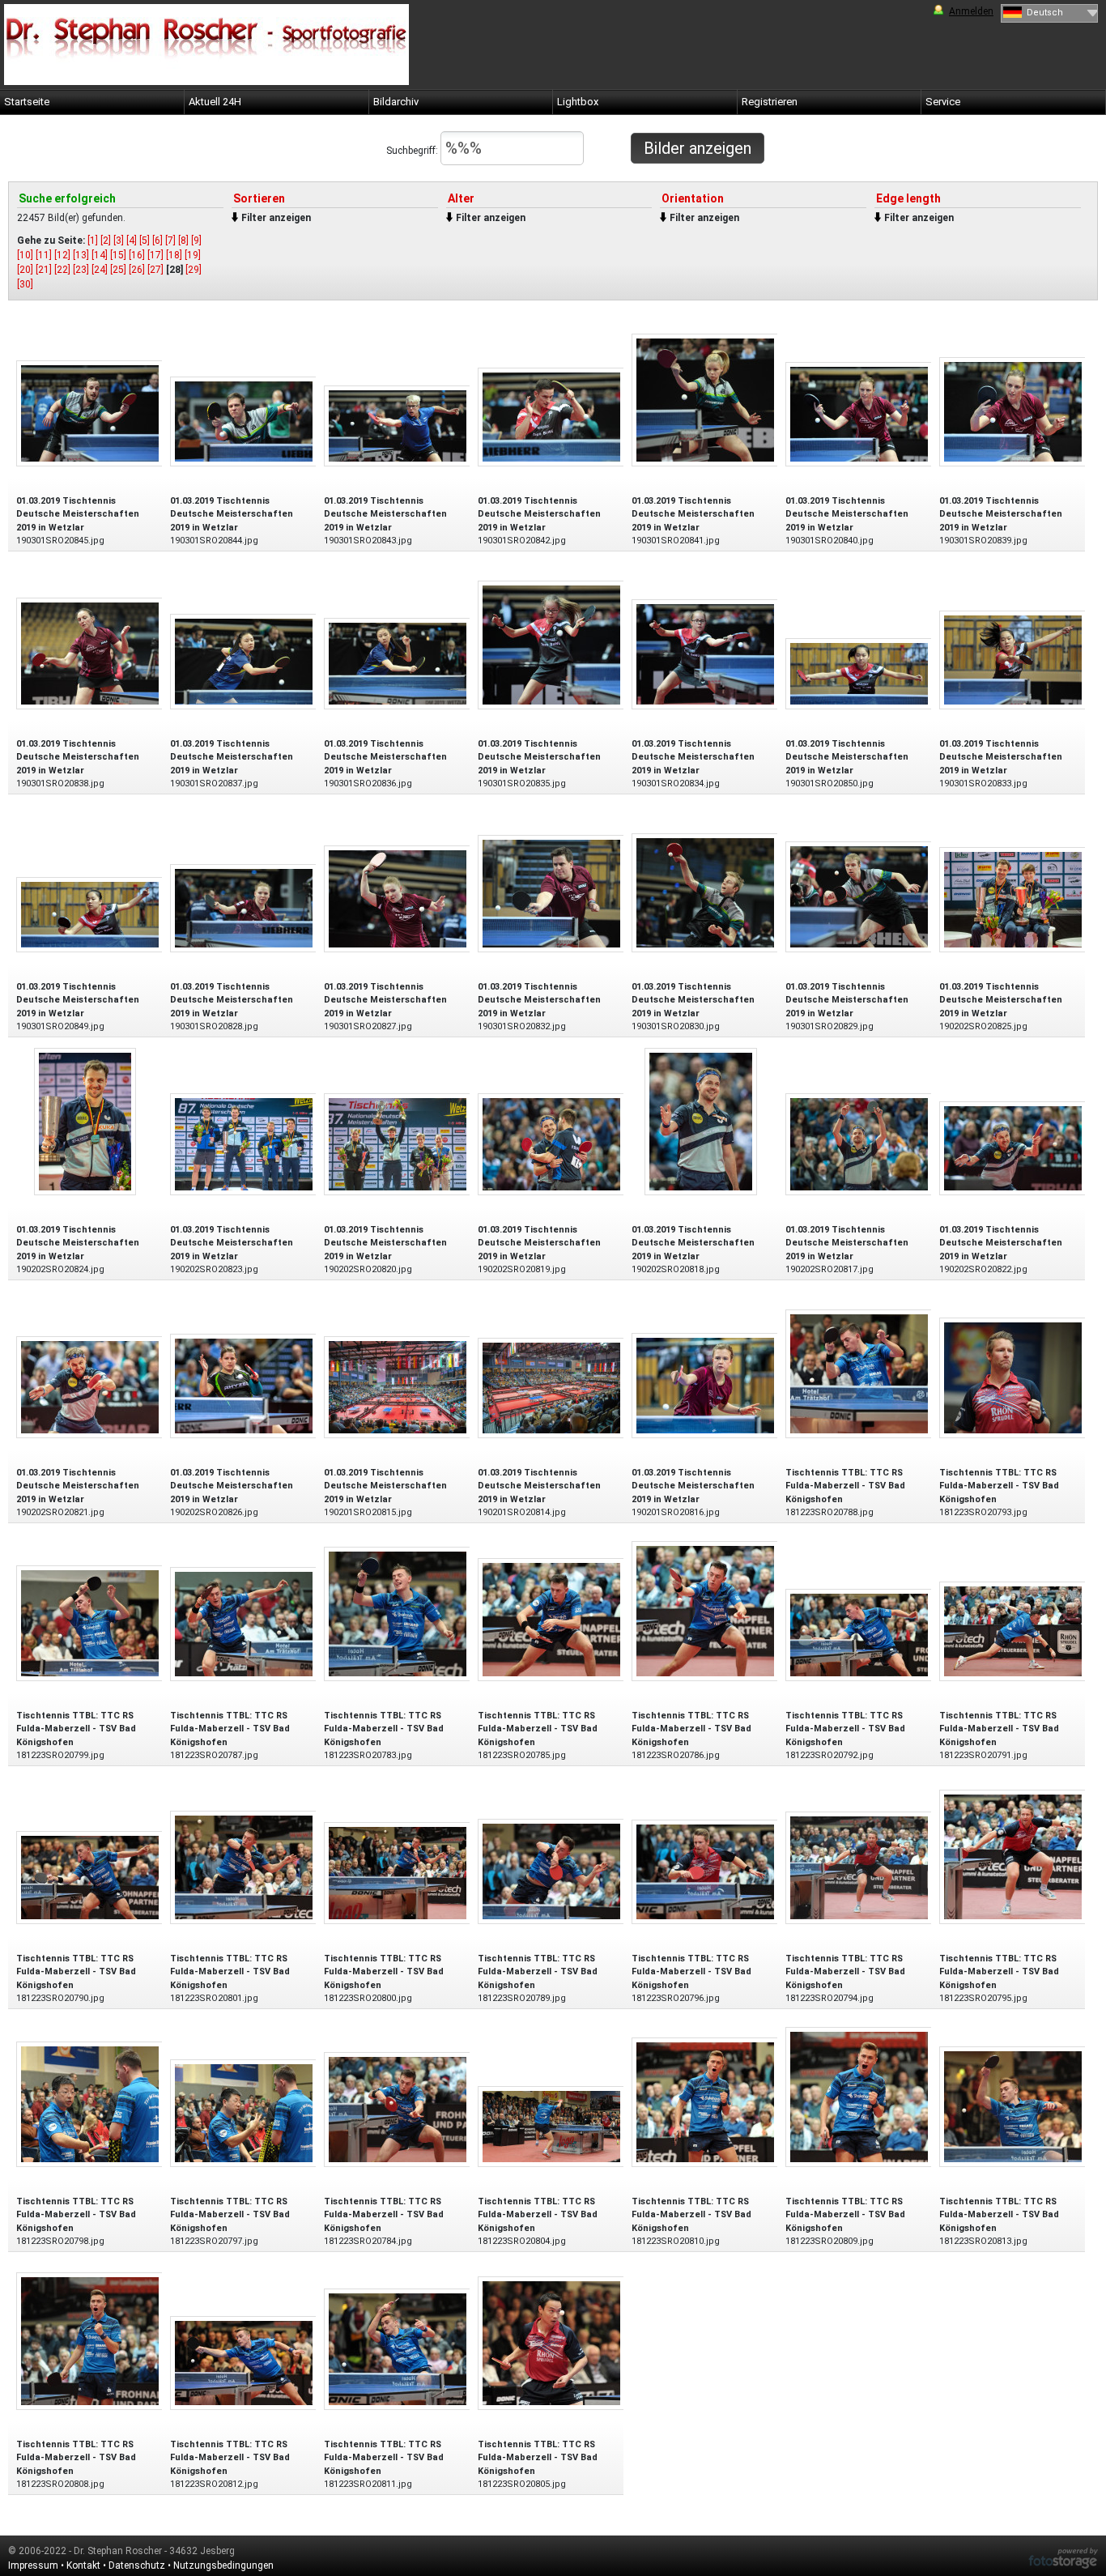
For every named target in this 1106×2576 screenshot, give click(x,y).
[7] (170, 241)
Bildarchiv (396, 102)
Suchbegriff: (413, 151)
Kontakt (83, 2565)
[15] (118, 255)
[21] (44, 270)
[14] (100, 255)
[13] (81, 255)
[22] (62, 270)
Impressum (33, 2565)
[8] (183, 241)
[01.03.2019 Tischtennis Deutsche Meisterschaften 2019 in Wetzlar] (90, 413)
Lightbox (578, 102)
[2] (106, 241)
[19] (193, 255)
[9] (196, 241)
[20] (25, 270)
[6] (157, 241)
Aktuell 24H (215, 102)
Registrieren (770, 102)
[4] (132, 241)
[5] (145, 241)
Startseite (27, 102)
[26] (137, 270)
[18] (174, 255)
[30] (25, 284)
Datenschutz (137, 2565)
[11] (44, 255)
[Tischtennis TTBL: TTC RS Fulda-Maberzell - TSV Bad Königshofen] (859, 1373)
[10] (25, 255)
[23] (81, 270)
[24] (100, 270)
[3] (119, 241)
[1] (93, 241)
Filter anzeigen (276, 218)
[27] (155, 270)
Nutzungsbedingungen (223, 2565)
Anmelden (971, 11)
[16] (137, 255)
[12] (62, 255)
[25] (118, 270)
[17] (155, 255)
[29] (194, 270)
